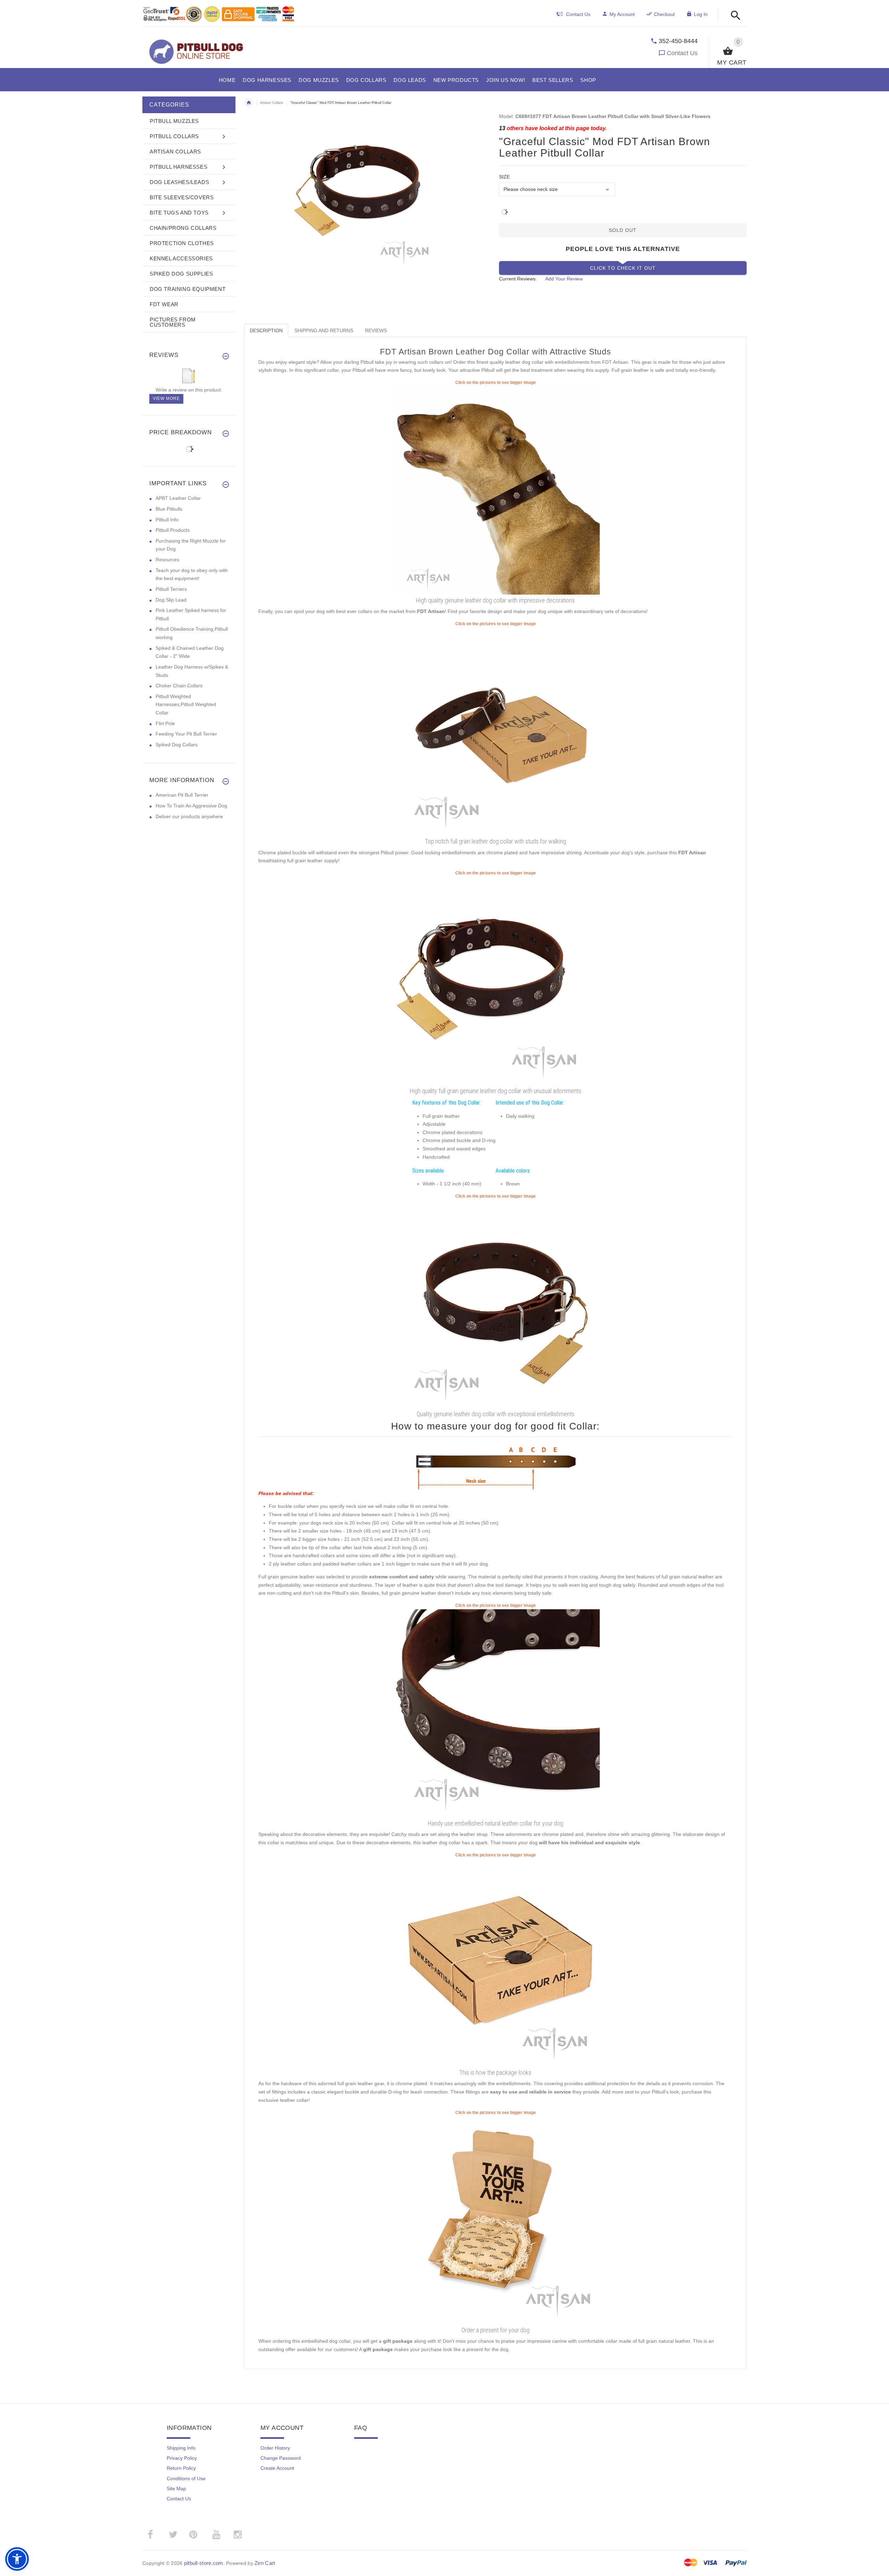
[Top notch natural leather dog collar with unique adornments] (496, 1713)
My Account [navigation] (622, 14)
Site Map (176, 2489)
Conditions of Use (186, 2478)
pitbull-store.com (204, 2563)
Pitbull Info (167, 520)
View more (166, 398)
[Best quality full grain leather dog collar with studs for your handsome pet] (496, 1303)
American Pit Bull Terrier (182, 795)
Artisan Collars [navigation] (272, 103)
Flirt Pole (165, 723)
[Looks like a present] (496, 2220)
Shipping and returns (324, 330)
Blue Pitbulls (169, 509)
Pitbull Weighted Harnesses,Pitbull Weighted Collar (186, 704)
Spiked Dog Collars (177, 745)
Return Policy (181, 2468)
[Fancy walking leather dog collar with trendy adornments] (496, 980)
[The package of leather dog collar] (496, 1962)
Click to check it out (623, 268)
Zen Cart (265, 2563)
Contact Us (682, 53)
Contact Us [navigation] (578, 14)
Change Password (281, 2458)
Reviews (376, 330)
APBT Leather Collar (178, 498)
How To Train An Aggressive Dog (191, 806)
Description (266, 330)
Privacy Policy (182, 2458)
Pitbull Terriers (171, 589)
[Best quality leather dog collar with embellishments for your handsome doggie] (496, 490)
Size (504, 177)
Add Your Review (564, 279)
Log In (701, 14)
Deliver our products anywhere (189, 816)
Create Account (277, 2468)
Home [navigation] (249, 103)
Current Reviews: (518, 279)
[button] (734, 16)
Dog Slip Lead (171, 600)
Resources (167, 560)
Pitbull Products (173, 530)
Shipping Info (181, 2448)
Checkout (664, 14)
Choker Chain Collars (179, 686)
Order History (275, 2448)
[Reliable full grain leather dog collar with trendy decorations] (496, 731)
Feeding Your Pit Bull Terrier (186, 734)
